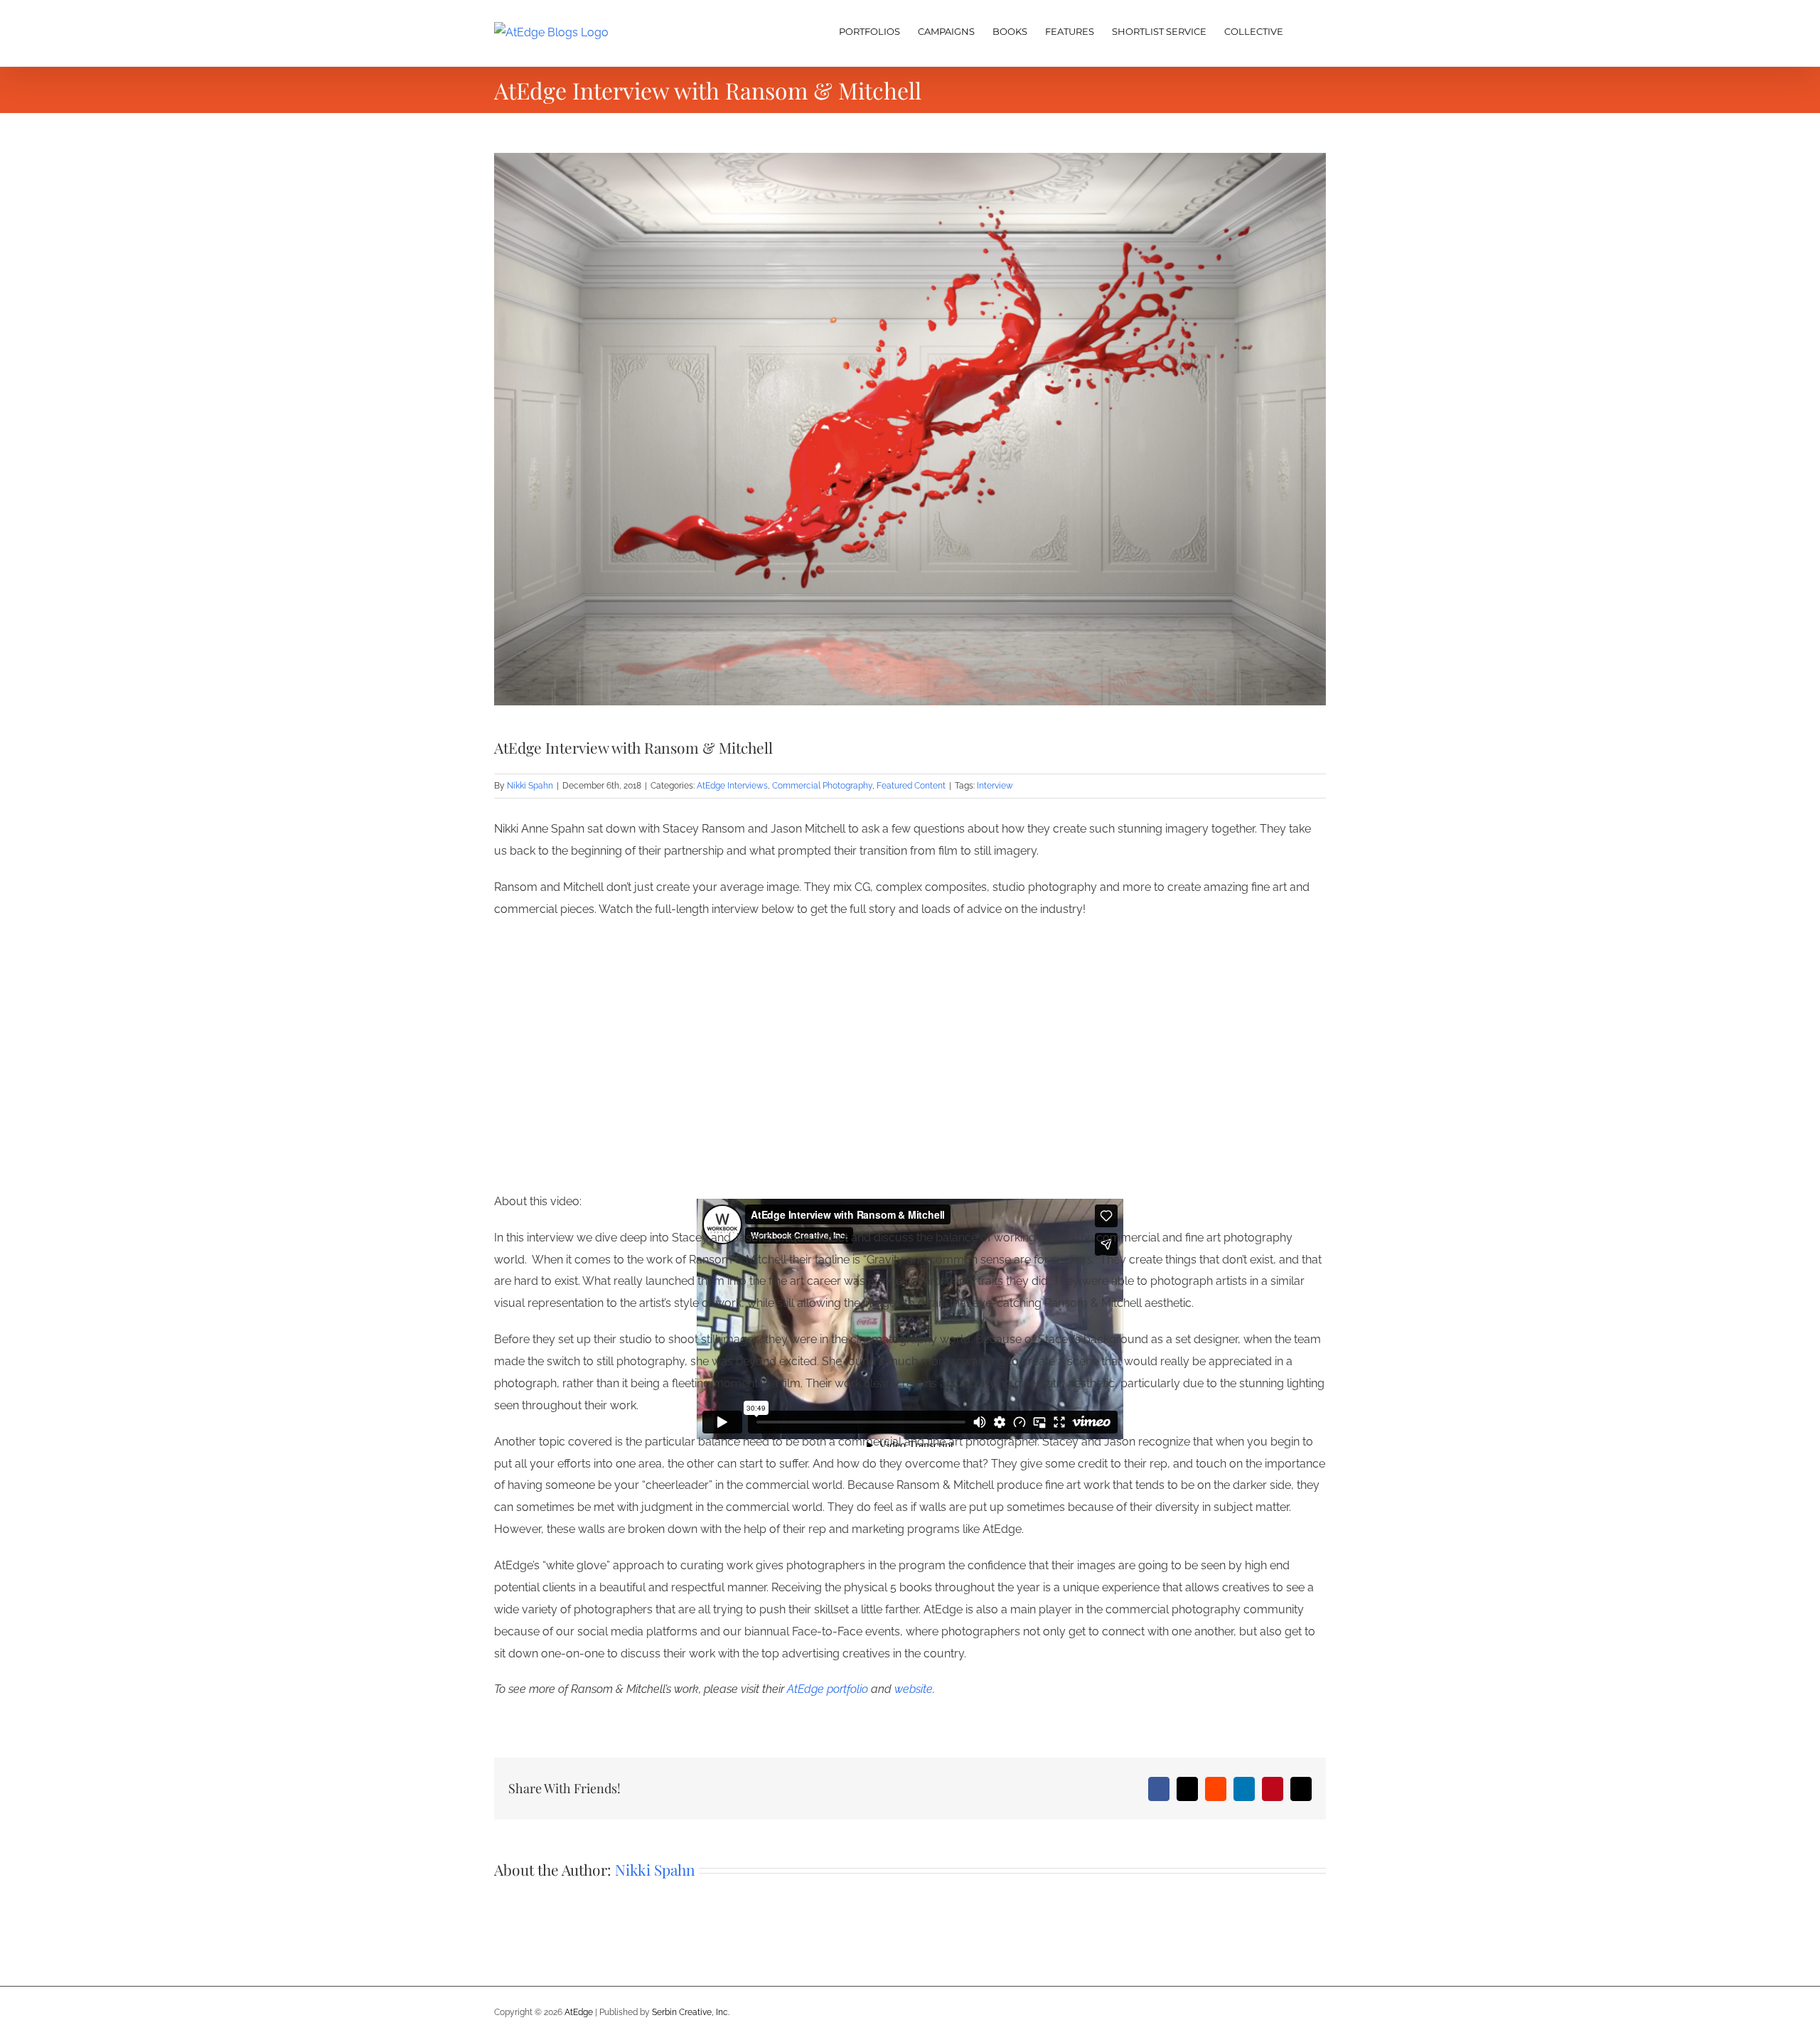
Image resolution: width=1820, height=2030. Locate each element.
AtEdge (579, 2012)
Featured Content (911, 786)
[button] (1305, 30)
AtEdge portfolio (828, 1689)
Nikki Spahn (530, 786)
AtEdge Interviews (732, 786)
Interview (995, 786)
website (914, 1689)
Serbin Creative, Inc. (691, 2012)
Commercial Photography (822, 786)
